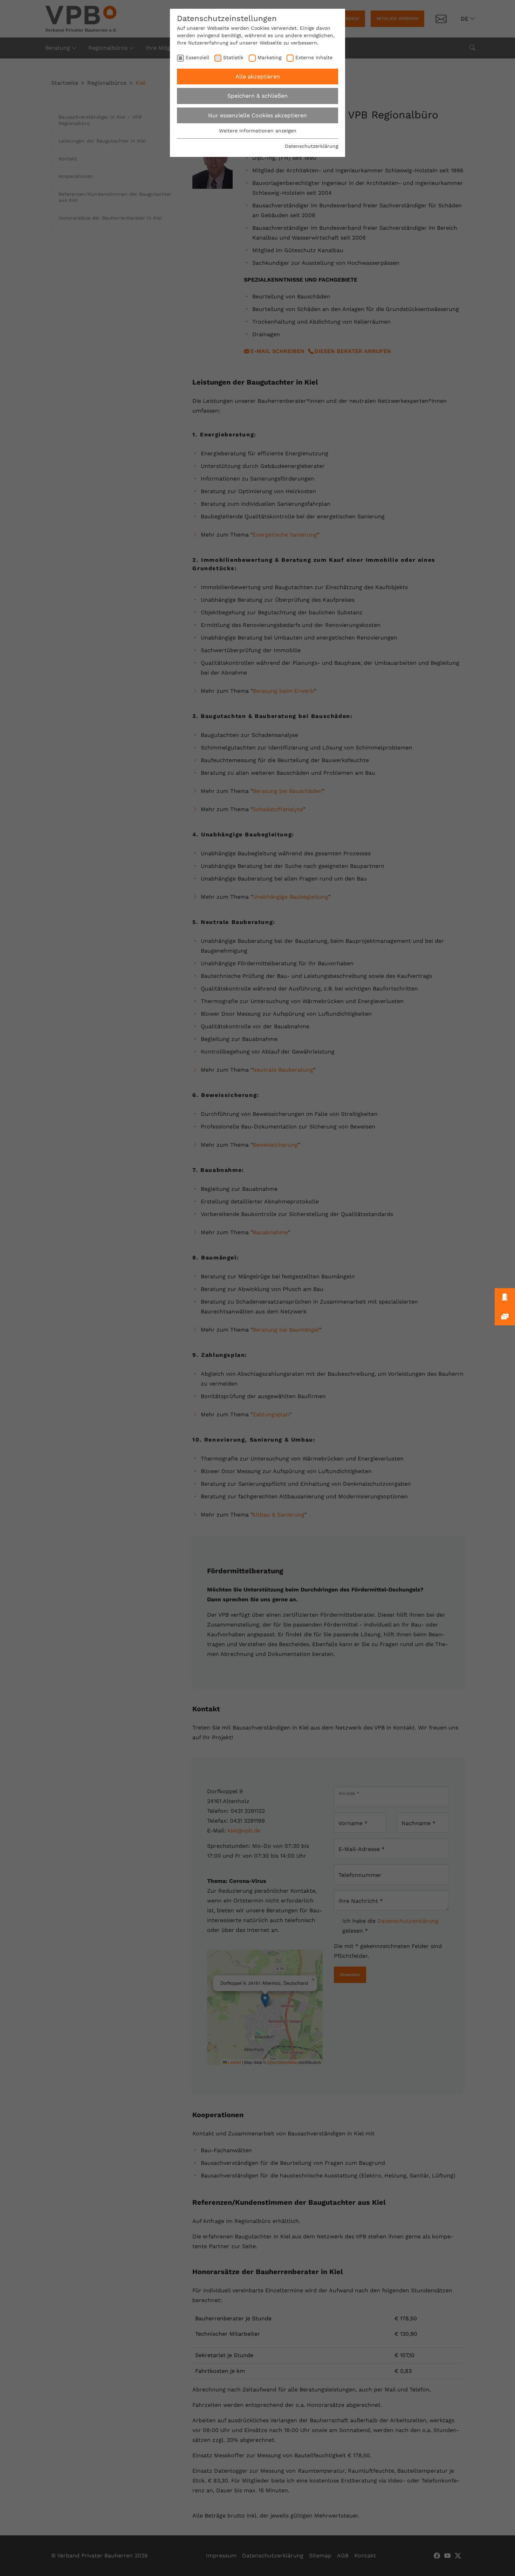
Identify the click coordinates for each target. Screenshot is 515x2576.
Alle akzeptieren (258, 77)
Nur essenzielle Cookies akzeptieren (257, 115)
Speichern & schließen (257, 96)
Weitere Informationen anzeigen (258, 131)
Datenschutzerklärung (311, 146)
